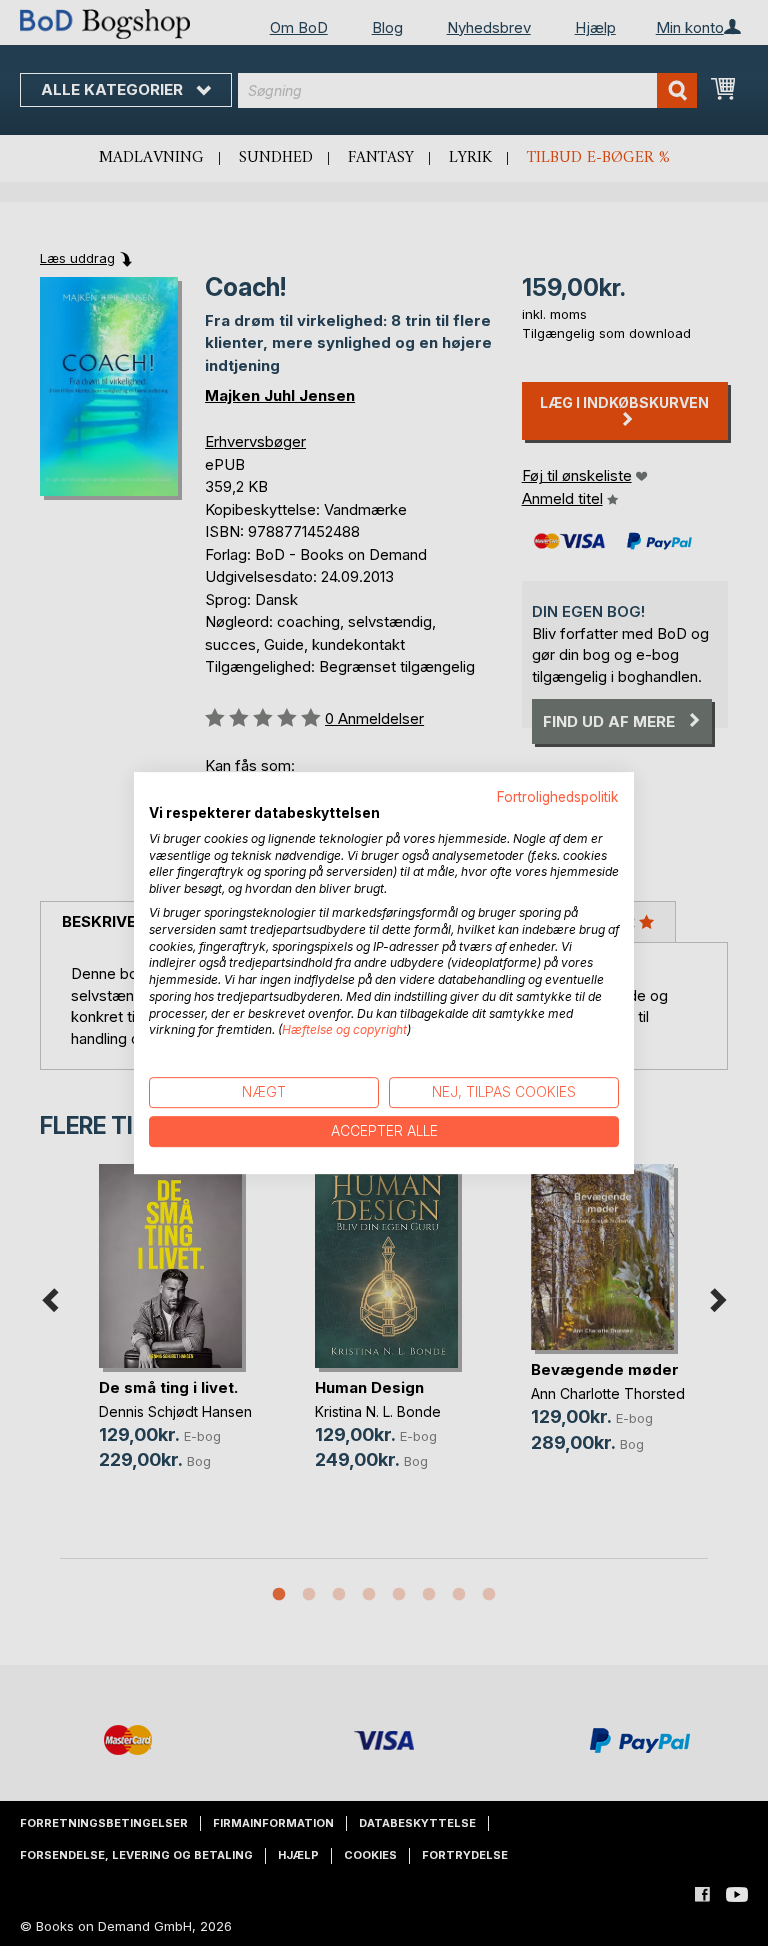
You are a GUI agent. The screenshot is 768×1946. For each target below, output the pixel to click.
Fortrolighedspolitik (558, 797)
